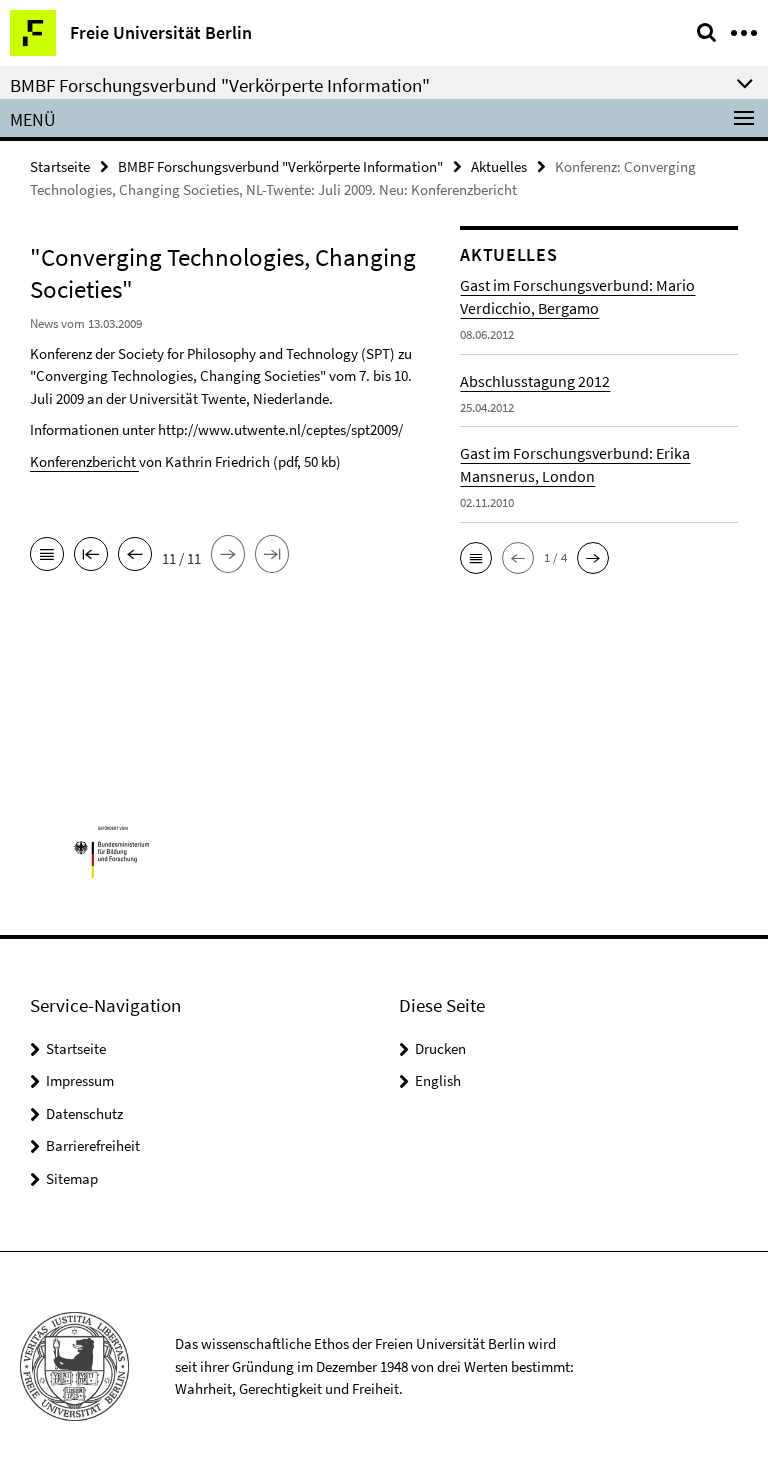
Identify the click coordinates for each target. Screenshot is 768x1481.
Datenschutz (84, 1113)
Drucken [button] (440, 1048)
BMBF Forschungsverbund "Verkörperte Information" (280, 166)
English (438, 1080)
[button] (476, 558)
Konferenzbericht (84, 461)
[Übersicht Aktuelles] (47, 556)
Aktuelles (499, 166)
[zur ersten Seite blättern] (91, 556)
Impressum (80, 1080)
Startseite (60, 166)
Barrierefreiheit (93, 1145)
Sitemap (72, 1178)
